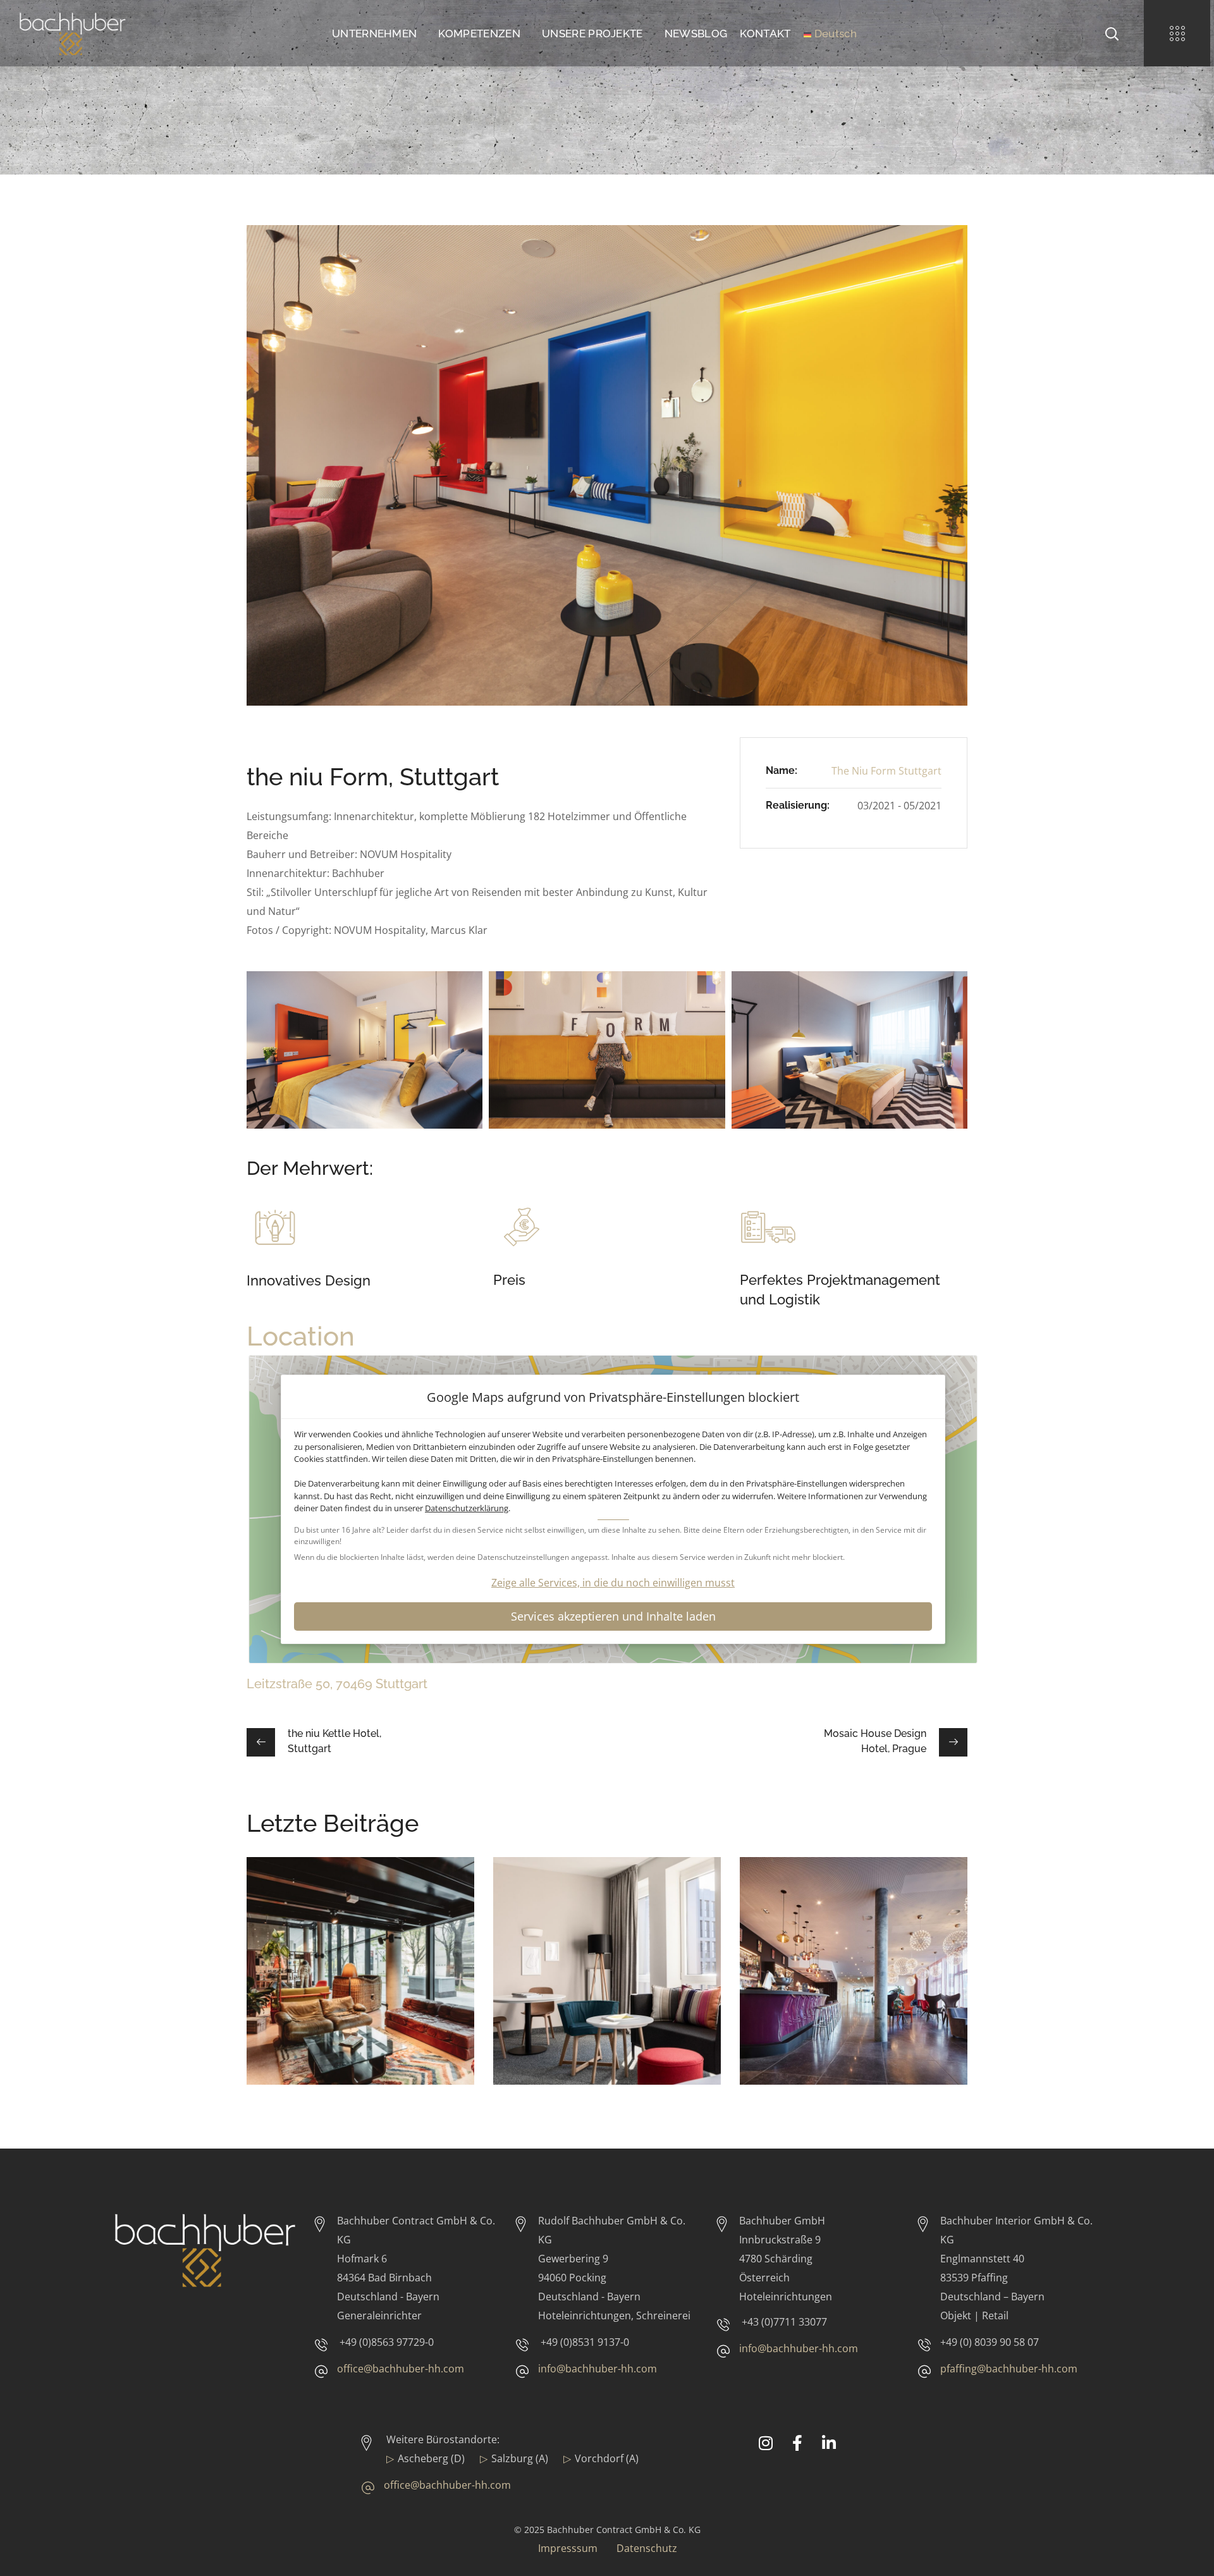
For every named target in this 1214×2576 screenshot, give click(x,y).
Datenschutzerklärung (467, 1508)
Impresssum (568, 2548)
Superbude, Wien (333, 1920)
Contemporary (301, 1939)
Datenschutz (647, 2548)
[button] (1112, 33)
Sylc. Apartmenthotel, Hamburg (594, 1929)
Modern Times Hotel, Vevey (839, 1929)
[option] (360, 1980)
